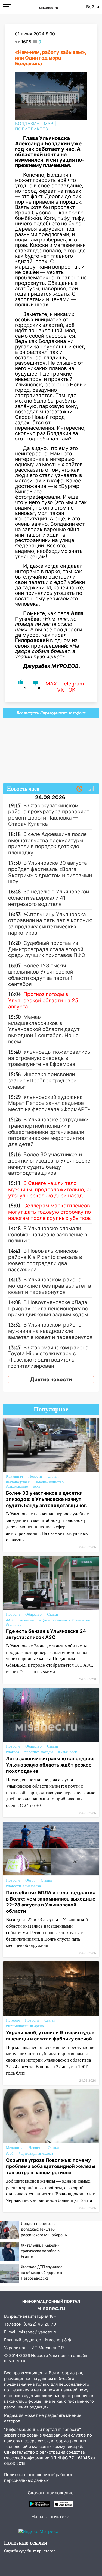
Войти (93, 7)
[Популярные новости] (91, 789)
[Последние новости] (79, 789)
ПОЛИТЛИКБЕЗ (31, 129)
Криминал (14, 1476)
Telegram (73, 684)
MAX (51, 684)
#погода (13, 1752)
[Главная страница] (49, 7)
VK (61, 690)
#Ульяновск (68, 1752)
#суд (37, 1486)
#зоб (10, 2154)
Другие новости (51, 1380)
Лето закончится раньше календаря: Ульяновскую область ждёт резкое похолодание (50, 1765)
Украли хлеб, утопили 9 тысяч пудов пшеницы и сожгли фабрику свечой (50, 2036)
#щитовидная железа (36, 2154)
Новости (35, 1476)
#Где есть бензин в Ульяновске (65, 1620)
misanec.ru (15, 2361)
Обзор (30, 1880)
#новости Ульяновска (23, 1886)
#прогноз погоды (39, 1752)
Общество (33, 1615)
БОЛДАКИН (27, 123)
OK (72, 690)
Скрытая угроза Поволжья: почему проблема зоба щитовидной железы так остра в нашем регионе (51, 2166)
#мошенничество (50, 1482)
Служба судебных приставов (30, 2551)
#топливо (14, 1625)
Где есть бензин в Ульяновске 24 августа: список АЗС (46, 1634)
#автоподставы (18, 1482)
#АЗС (10, 1620)
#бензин (27, 1620)
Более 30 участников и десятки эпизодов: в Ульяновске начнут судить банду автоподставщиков (46, 1499)
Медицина (15, 2148)
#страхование (17, 1486)
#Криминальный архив (25, 2026)
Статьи (53, 1476)
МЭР (49, 123)
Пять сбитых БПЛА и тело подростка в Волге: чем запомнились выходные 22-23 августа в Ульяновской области (51, 1902)
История (13, 2020)
